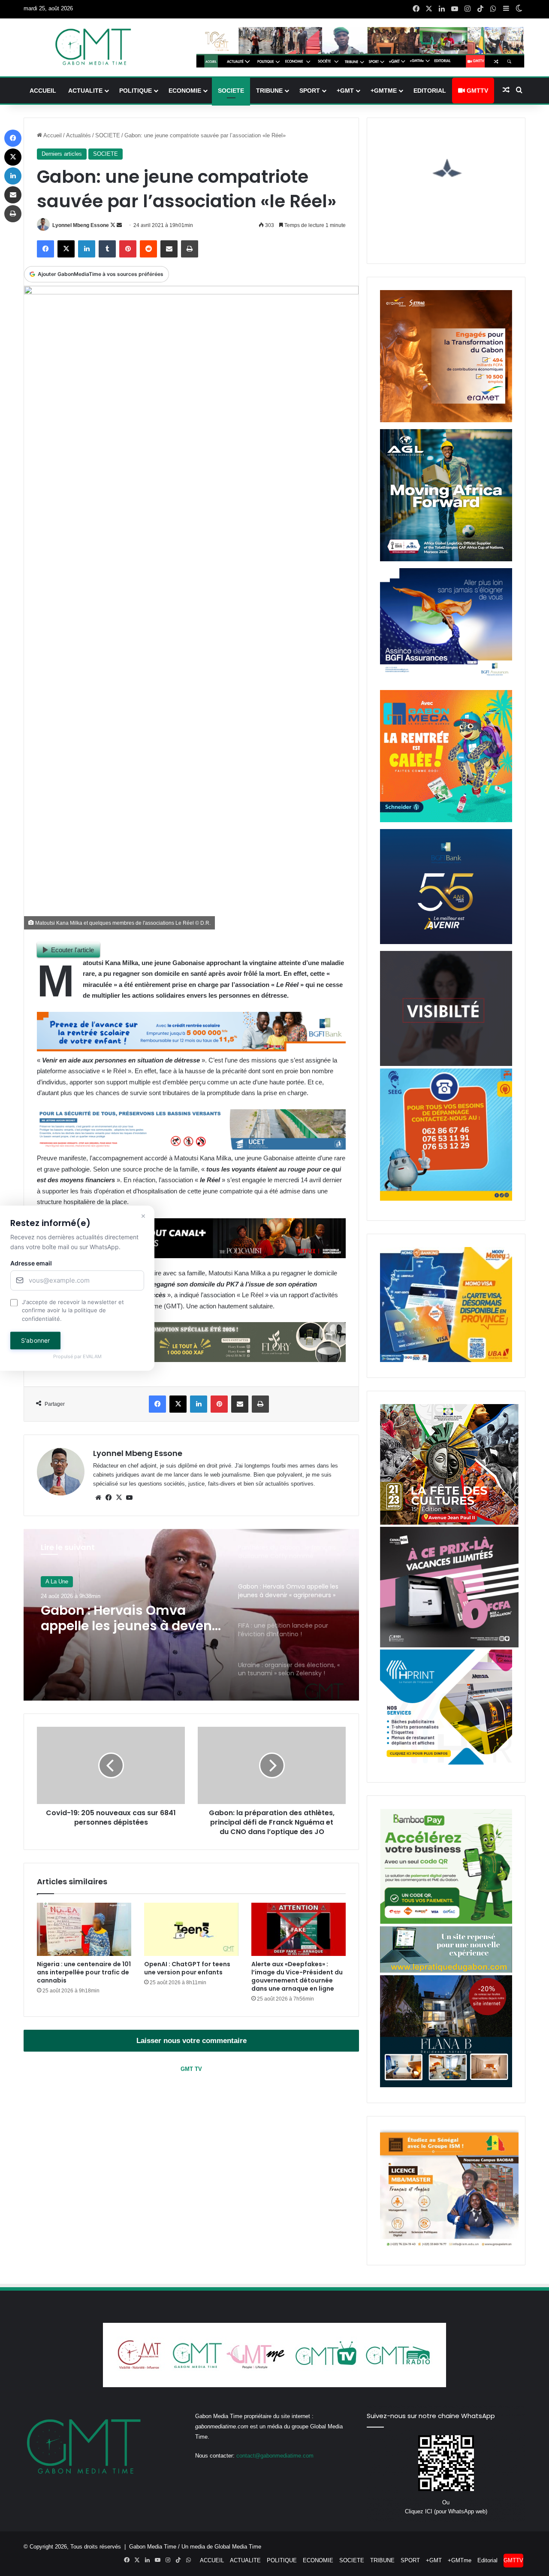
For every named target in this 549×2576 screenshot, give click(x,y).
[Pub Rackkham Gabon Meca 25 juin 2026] (446, 820)
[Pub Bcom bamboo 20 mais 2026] (446, 1922)
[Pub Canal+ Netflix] (191, 1256)
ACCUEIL (43, 91)
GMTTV (477, 91)
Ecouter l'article (72, 950)
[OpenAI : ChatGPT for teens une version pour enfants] (191, 1929)
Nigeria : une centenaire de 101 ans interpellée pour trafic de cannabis (84, 1972)
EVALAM (92, 1357)
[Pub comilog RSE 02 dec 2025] (446, 420)
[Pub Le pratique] (446, 1971)
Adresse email (31, 1263)
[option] (191, 1615)
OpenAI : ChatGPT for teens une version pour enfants (187, 1968)
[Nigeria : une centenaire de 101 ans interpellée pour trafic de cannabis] (84, 1929)
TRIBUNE (269, 91)
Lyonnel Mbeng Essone (81, 225)
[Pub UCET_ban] (191, 1147)
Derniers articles (62, 154)
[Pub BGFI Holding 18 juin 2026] (446, 942)
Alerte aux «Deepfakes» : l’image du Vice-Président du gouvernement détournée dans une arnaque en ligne (297, 1976)
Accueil (52, 135)
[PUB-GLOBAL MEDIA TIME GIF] (446, 1064)
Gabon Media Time (153, 2547)
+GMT (345, 91)
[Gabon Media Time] (93, 47)
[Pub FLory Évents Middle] (191, 1360)
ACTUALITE (85, 91)
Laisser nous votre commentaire (192, 2041)
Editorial (430, 91)
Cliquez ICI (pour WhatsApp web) (446, 2511)
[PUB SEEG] (446, 1199)
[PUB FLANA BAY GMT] (446, 2085)
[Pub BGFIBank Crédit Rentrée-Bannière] (191, 1049)
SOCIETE (231, 91)
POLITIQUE (136, 91)
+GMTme (384, 91)
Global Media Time (238, 2547)
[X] (119, 1498)
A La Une (57, 1582)
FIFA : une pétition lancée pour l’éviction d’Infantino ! (128, 1618)
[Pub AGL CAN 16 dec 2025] (446, 559)
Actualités (78, 135)
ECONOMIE (185, 91)
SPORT (310, 91)
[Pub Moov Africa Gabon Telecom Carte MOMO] (446, 1360)
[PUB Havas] (446, 681)
